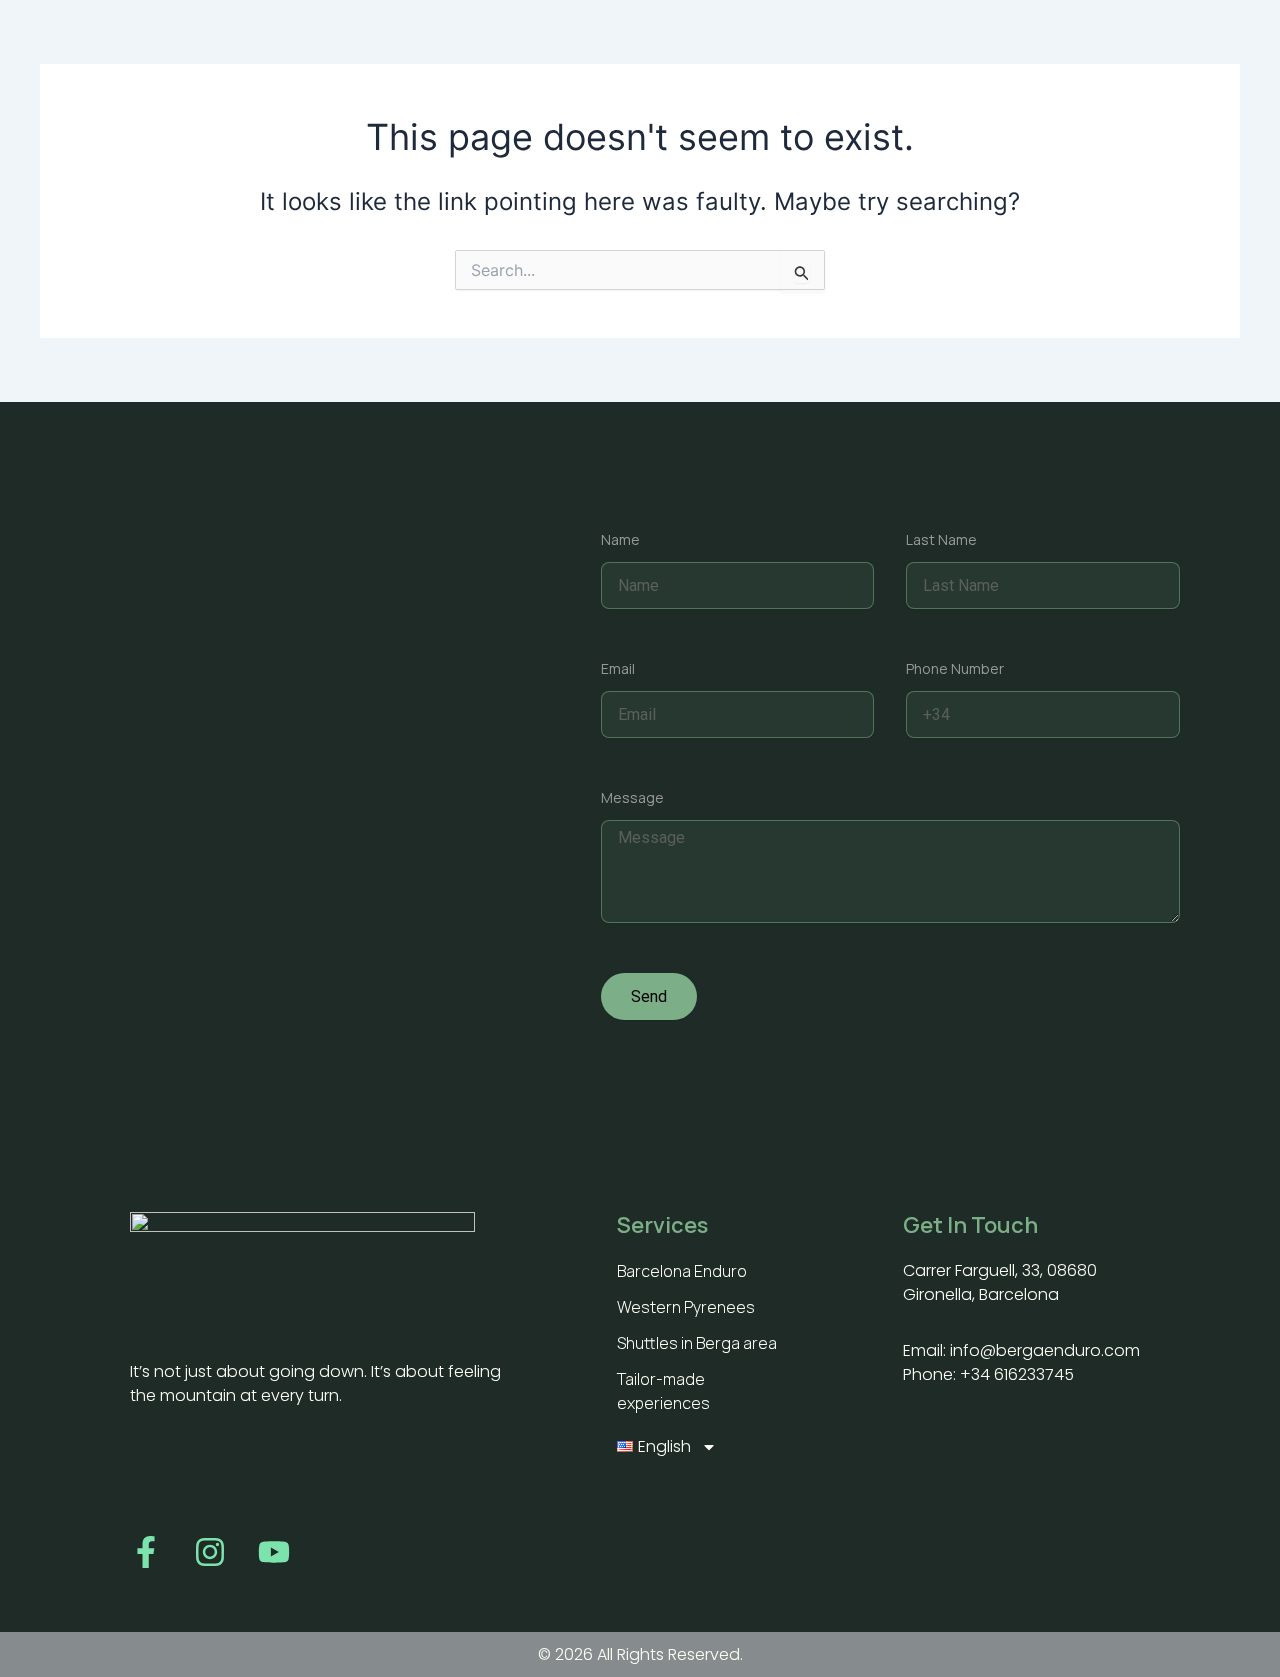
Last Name (941, 539)
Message (632, 797)
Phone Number (955, 668)
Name (620, 539)
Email (618, 668)
